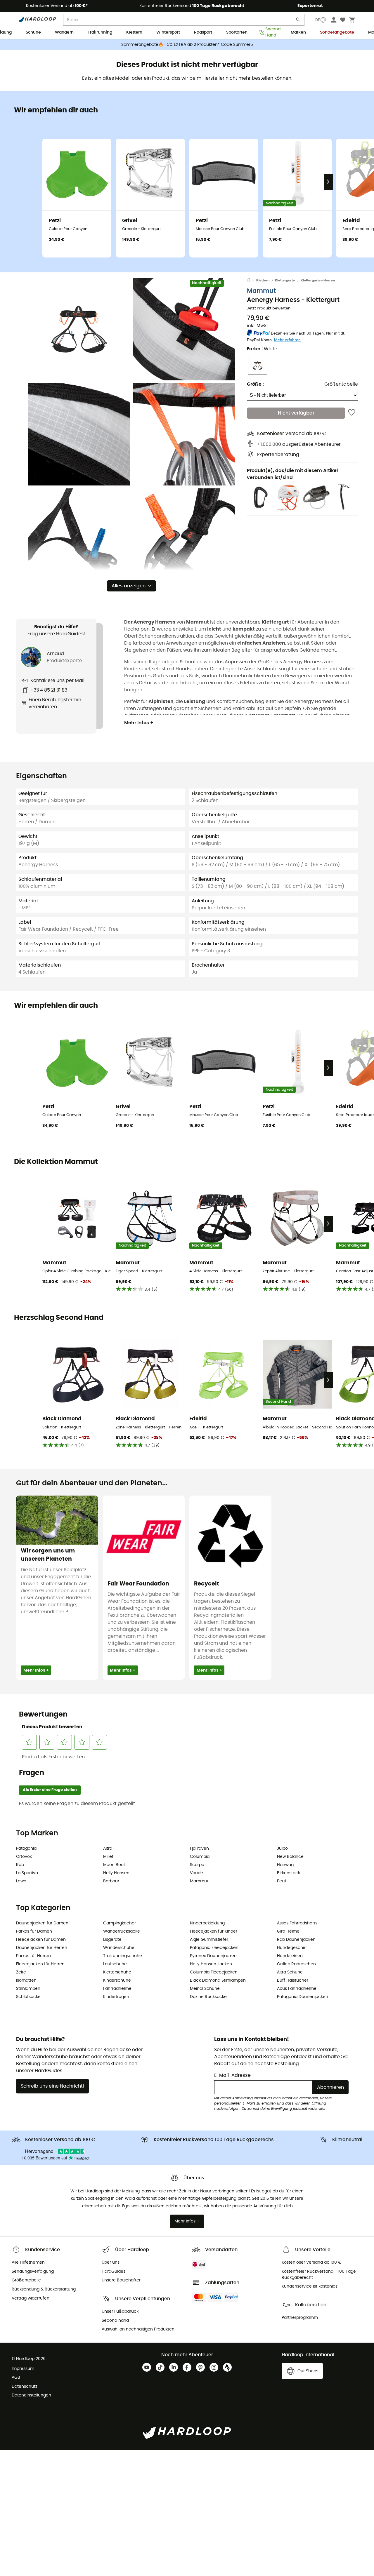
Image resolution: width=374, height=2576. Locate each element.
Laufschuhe (115, 1964)
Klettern (134, 32)
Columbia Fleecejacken (214, 1972)
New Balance (290, 1857)
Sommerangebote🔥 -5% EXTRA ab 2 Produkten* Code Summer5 (187, 45)
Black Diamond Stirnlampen (218, 1980)
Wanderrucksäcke (122, 1931)
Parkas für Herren (33, 1956)
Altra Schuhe (290, 1972)
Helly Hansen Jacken (211, 1964)
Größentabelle (341, 384)
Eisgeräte (112, 1940)
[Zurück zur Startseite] (252, 281)
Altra (108, 1849)
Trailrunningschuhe (123, 1956)
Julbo (282, 1849)
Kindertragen (116, 1997)
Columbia (200, 1857)
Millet (108, 1857)
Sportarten (237, 32)
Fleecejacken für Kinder (214, 1931)
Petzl (282, 1881)
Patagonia (26, 1849)
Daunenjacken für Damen (42, 1923)
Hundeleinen (290, 1956)
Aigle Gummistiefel (209, 1940)
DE (318, 20)
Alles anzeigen (129, 586)
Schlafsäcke (28, 1997)
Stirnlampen (28, 1989)
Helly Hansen (116, 1873)
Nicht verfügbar (296, 413)
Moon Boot (114, 1865)
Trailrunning (100, 32)
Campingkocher (120, 1923)
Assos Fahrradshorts (297, 1923)
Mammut (261, 291)
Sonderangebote (337, 32)
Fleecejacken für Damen (41, 1940)
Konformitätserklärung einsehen (229, 929)
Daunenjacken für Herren (42, 1948)
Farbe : (262, 349)
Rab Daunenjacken (296, 1940)
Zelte (21, 1972)
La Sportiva (27, 1873)
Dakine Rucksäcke (208, 1997)
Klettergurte (285, 280)
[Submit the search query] (298, 21)
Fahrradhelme (117, 1989)
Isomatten (26, 1980)
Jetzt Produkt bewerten (269, 308)
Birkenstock (289, 1873)
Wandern (64, 32)
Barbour (111, 1881)
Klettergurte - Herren (318, 280)
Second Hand (271, 33)
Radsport (203, 32)
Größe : (255, 384)
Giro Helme (288, 1931)
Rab (20, 1865)
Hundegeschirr (292, 1948)
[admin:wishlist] (352, 413)
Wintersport (168, 32)
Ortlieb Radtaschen (296, 1964)
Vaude (196, 1873)
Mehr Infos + (139, 723)
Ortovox (24, 1857)
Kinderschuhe (117, 1980)
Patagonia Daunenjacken (303, 1997)
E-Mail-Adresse (232, 2075)
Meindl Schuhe (205, 1989)
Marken (298, 32)
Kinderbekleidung (207, 1923)
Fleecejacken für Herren (40, 1964)
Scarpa (197, 1865)
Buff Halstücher (293, 1980)
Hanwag (285, 1865)
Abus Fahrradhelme (297, 1989)
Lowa (21, 1881)
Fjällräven (199, 1849)
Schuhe (33, 32)
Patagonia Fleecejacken (214, 1948)
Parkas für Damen (34, 1931)
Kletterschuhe (117, 1972)
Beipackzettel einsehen (218, 908)
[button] (79, 329)
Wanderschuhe (119, 1948)
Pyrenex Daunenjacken (213, 1956)
